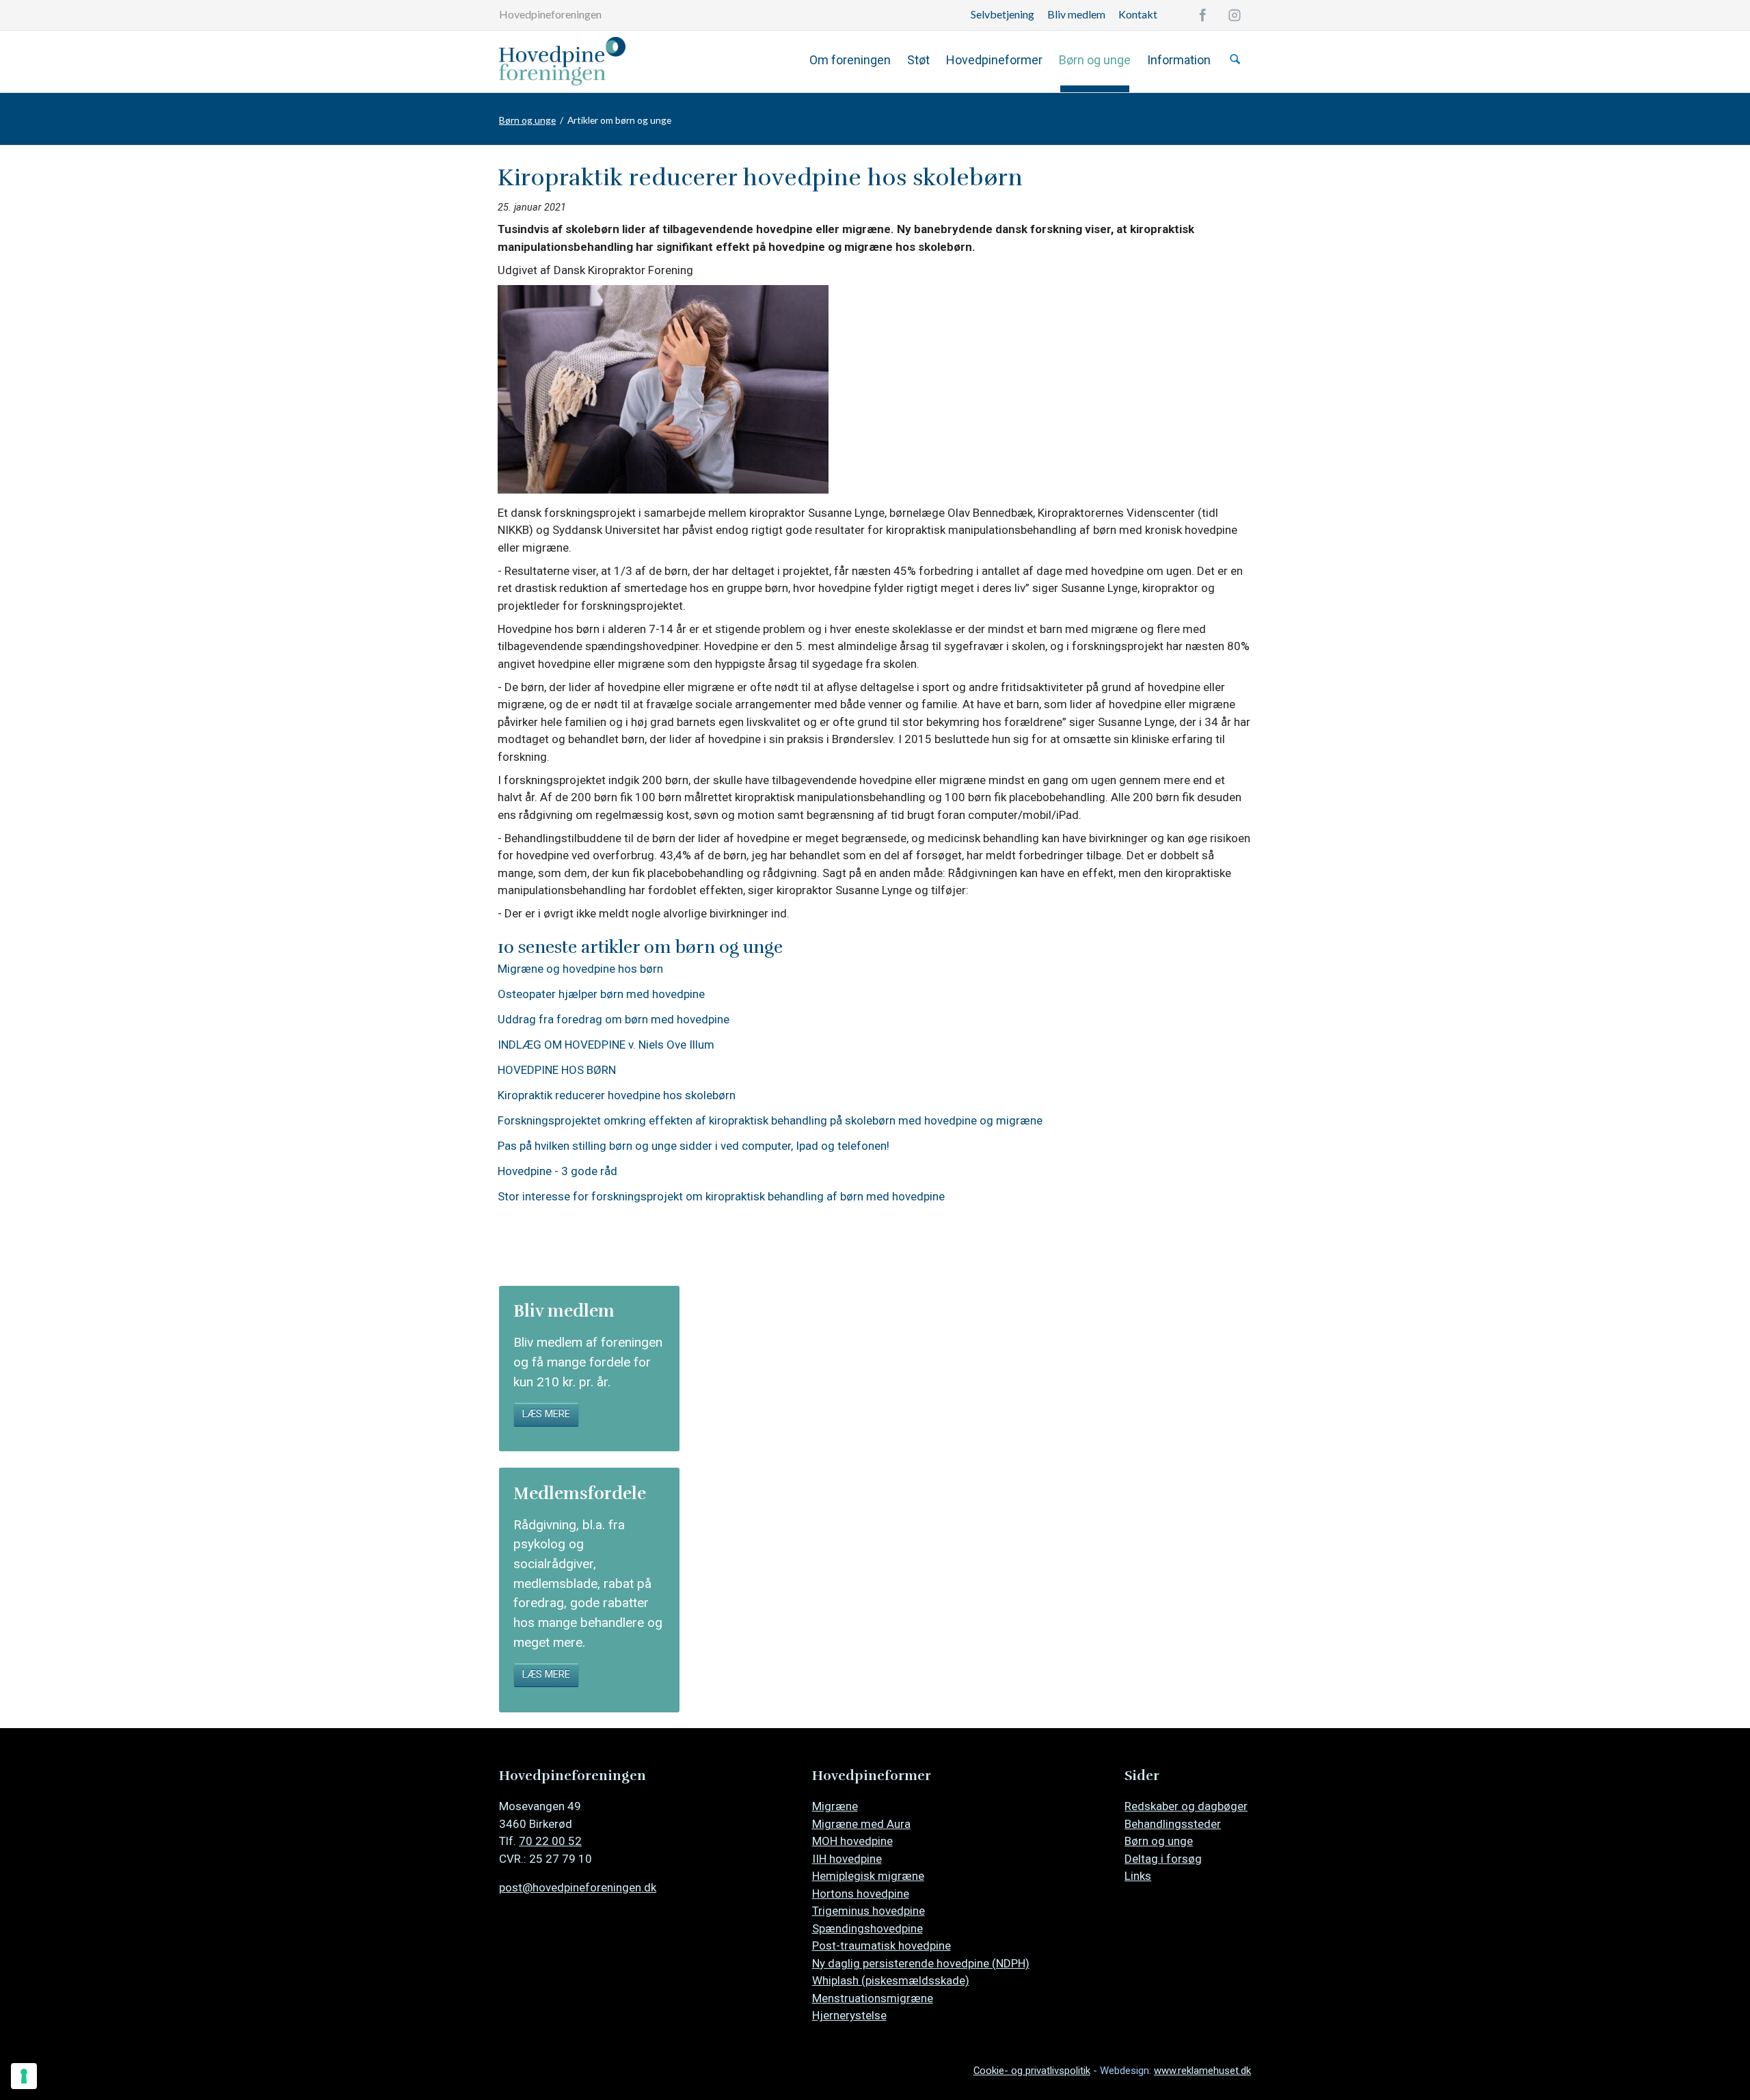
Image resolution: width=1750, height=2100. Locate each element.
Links (1138, 1876)
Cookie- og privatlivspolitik (1032, 2071)
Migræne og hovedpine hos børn (580, 969)
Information (1179, 60)
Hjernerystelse (849, 2015)
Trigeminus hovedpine (869, 1911)
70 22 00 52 (550, 1841)
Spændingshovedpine (867, 1928)
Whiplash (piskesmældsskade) (891, 1980)
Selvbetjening (1002, 14)
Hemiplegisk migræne (868, 1876)
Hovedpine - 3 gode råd (557, 1171)
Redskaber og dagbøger (1186, 1806)
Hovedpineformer (994, 60)
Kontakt (1138, 14)
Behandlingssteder (1173, 1824)
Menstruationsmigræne (873, 1998)
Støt (918, 60)
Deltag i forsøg (1163, 1859)
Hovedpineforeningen (550, 14)
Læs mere (546, 1414)
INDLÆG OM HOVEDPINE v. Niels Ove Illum (606, 1045)
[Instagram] (1235, 15)
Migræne (835, 1806)
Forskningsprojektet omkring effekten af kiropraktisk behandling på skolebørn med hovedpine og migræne (770, 1121)
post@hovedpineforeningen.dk (578, 1887)
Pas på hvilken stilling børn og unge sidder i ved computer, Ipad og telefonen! (694, 1146)
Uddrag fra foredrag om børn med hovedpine (614, 1020)
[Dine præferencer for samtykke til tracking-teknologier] (24, 2076)
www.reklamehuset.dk (1202, 2071)
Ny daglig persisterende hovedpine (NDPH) (921, 1963)
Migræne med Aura (861, 1824)
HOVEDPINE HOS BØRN (557, 1070)
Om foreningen (850, 60)
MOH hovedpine (852, 1841)
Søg (1235, 59)
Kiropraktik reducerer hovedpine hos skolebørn (617, 1095)
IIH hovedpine (847, 1859)
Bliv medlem (1076, 14)
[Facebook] (1202, 15)
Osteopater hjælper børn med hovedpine (601, 994)
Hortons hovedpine (861, 1894)
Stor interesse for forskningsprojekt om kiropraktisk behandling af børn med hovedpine (721, 1197)
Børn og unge (1095, 60)
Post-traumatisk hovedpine (881, 1946)
